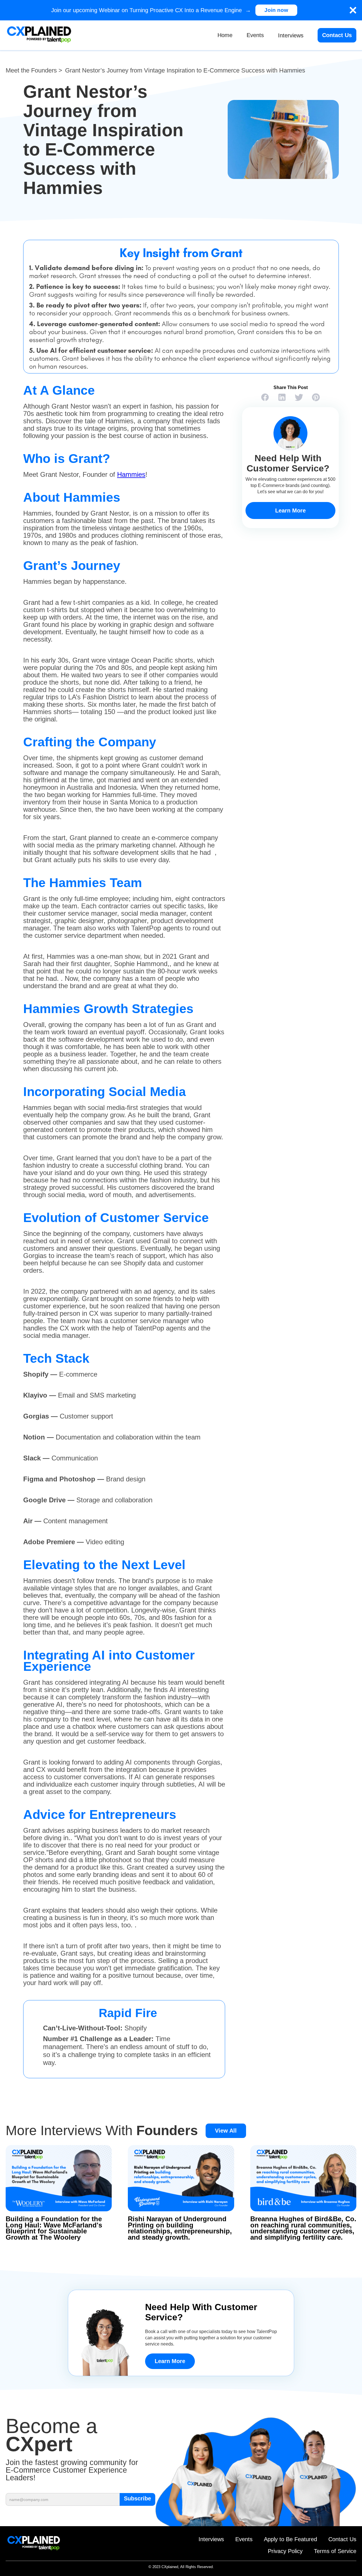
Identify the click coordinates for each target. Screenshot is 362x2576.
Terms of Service (335, 2551)
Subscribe (137, 2498)
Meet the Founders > (34, 71)
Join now (276, 10)
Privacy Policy (285, 2551)
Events (255, 35)
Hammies (131, 474)
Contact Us (337, 35)
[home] (39, 35)
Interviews (211, 2539)
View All (226, 2131)
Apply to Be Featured (290, 2539)
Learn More (290, 510)
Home (225, 35)
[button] (291, 35)
